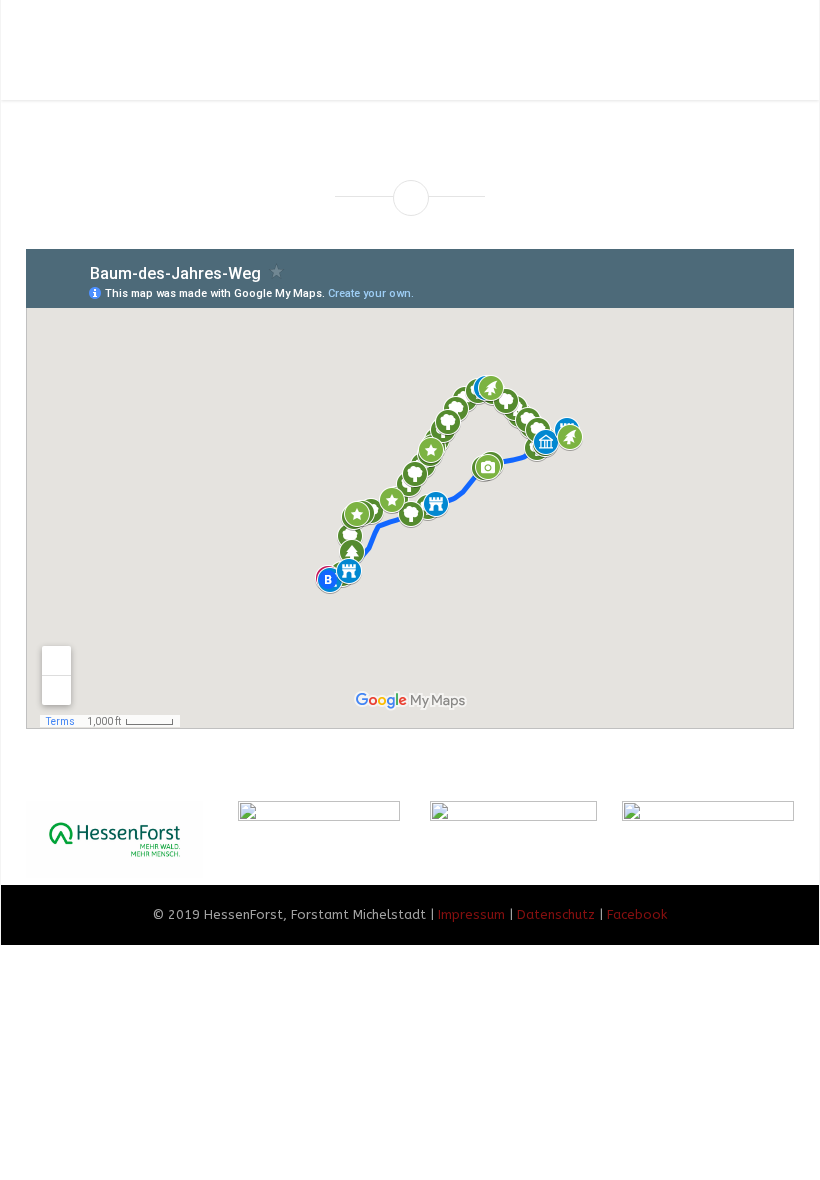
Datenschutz (556, 914)
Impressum (471, 914)
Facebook (637, 914)
